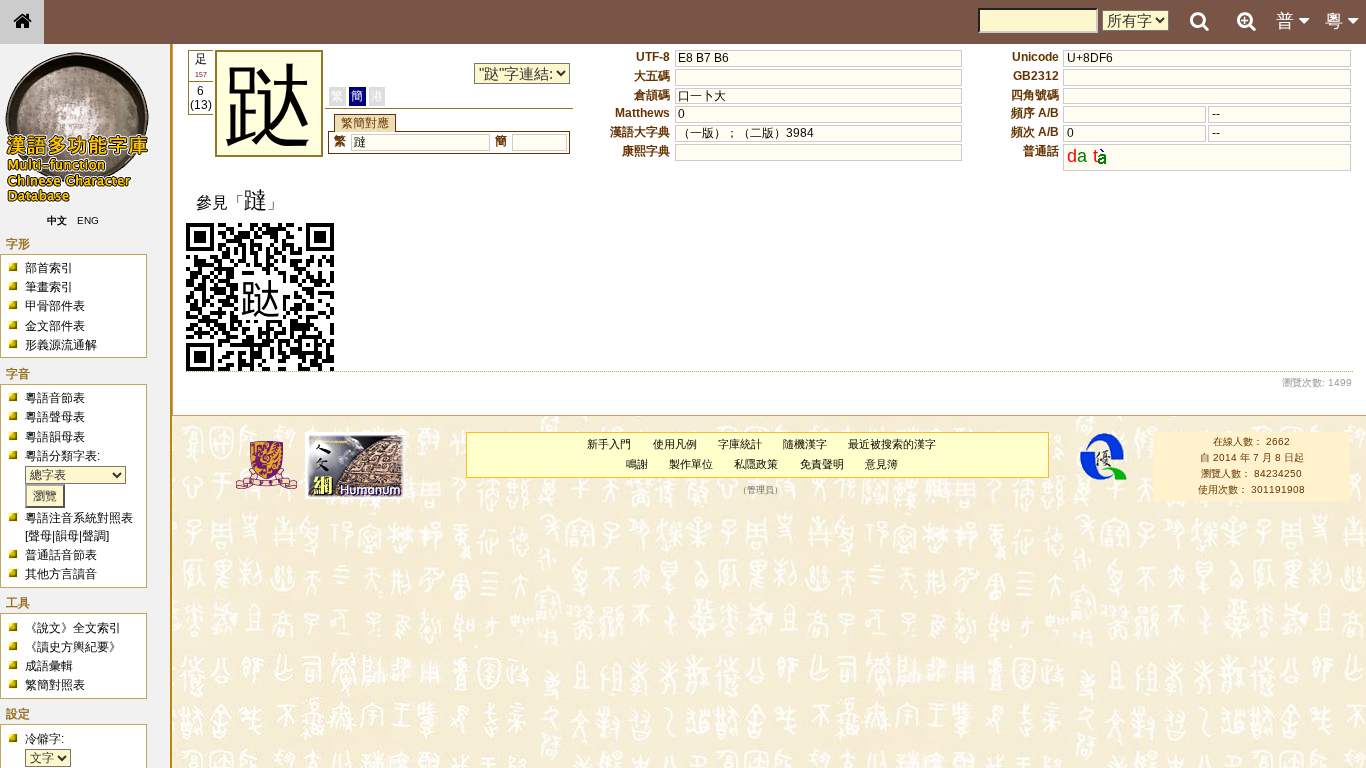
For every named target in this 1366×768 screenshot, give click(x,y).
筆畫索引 (49, 287)
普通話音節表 (61, 555)
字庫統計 (740, 444)
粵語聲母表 (55, 417)
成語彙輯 (49, 666)
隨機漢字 (805, 444)
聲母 (40, 536)
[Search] (1199, 22)
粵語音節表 (55, 398)
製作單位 (691, 464)
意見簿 (881, 464)
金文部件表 (55, 326)
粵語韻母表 (55, 437)
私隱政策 (756, 464)
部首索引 (49, 268)
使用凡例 (675, 444)
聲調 (94, 536)
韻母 (67, 536)
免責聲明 (822, 464)
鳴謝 (637, 464)
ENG (88, 220)
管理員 (760, 490)
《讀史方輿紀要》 (73, 647)
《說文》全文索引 (73, 628)
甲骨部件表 (55, 306)
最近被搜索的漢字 (892, 444)
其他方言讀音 (61, 574)
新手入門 (609, 444)
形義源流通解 (61, 345)
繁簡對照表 (55, 685)
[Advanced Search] (1246, 21)
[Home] (22, 22)
